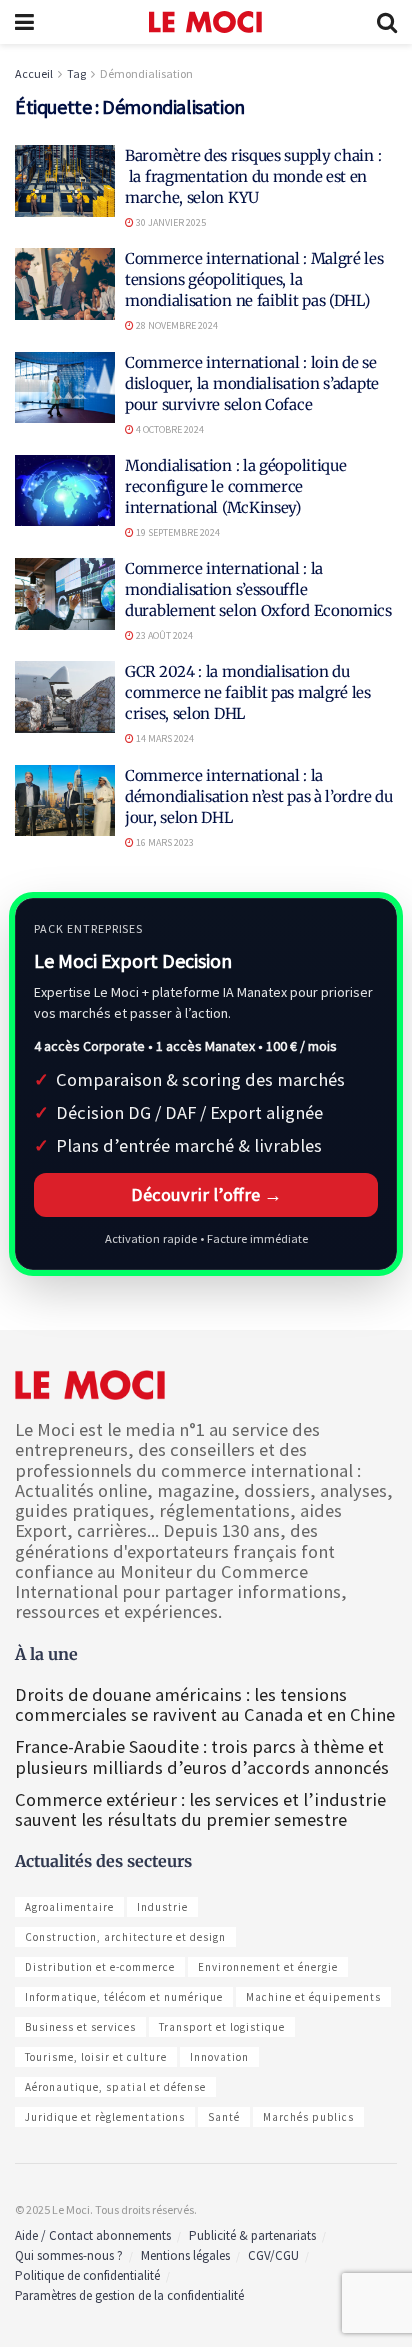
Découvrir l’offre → (206, 1194)
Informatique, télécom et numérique (124, 1997)
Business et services (80, 2027)
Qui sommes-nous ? (69, 2255)
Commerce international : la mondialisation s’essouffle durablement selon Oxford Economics (258, 589)
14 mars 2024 (164, 738)
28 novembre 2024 (176, 325)
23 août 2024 (163, 635)
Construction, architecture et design (125, 1937)
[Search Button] (387, 22)
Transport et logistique (222, 2027)
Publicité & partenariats (252, 2235)
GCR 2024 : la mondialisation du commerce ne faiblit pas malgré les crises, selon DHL (248, 692)
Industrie (162, 1907)
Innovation (219, 2057)
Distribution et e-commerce (100, 1967)
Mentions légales (185, 2255)
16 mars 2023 (164, 842)
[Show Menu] (24, 22)
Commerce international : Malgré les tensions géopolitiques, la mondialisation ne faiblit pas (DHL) (254, 279)
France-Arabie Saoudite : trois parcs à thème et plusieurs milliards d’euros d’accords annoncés (202, 1756)
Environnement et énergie (268, 1967)
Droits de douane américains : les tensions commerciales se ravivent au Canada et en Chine (205, 1704)
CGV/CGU (273, 2255)
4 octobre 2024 (169, 429)
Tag (76, 73)
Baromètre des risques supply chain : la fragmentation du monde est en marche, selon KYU (253, 176)
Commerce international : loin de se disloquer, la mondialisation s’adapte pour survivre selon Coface (252, 383)
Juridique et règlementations (105, 2117)
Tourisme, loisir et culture (96, 2057)
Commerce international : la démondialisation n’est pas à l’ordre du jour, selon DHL (258, 796)
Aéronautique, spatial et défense (115, 2087)
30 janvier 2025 (170, 222)
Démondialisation (146, 73)
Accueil (34, 73)
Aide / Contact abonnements (93, 2235)
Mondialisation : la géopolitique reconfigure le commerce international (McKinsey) (235, 486)
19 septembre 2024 (177, 532)
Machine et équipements (313, 1997)
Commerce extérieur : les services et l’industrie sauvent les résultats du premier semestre (200, 1809)
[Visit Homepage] (205, 22)
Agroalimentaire (69, 1907)
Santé (224, 2117)
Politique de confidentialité (87, 2275)
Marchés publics (308, 2117)
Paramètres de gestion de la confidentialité (129, 2295)
